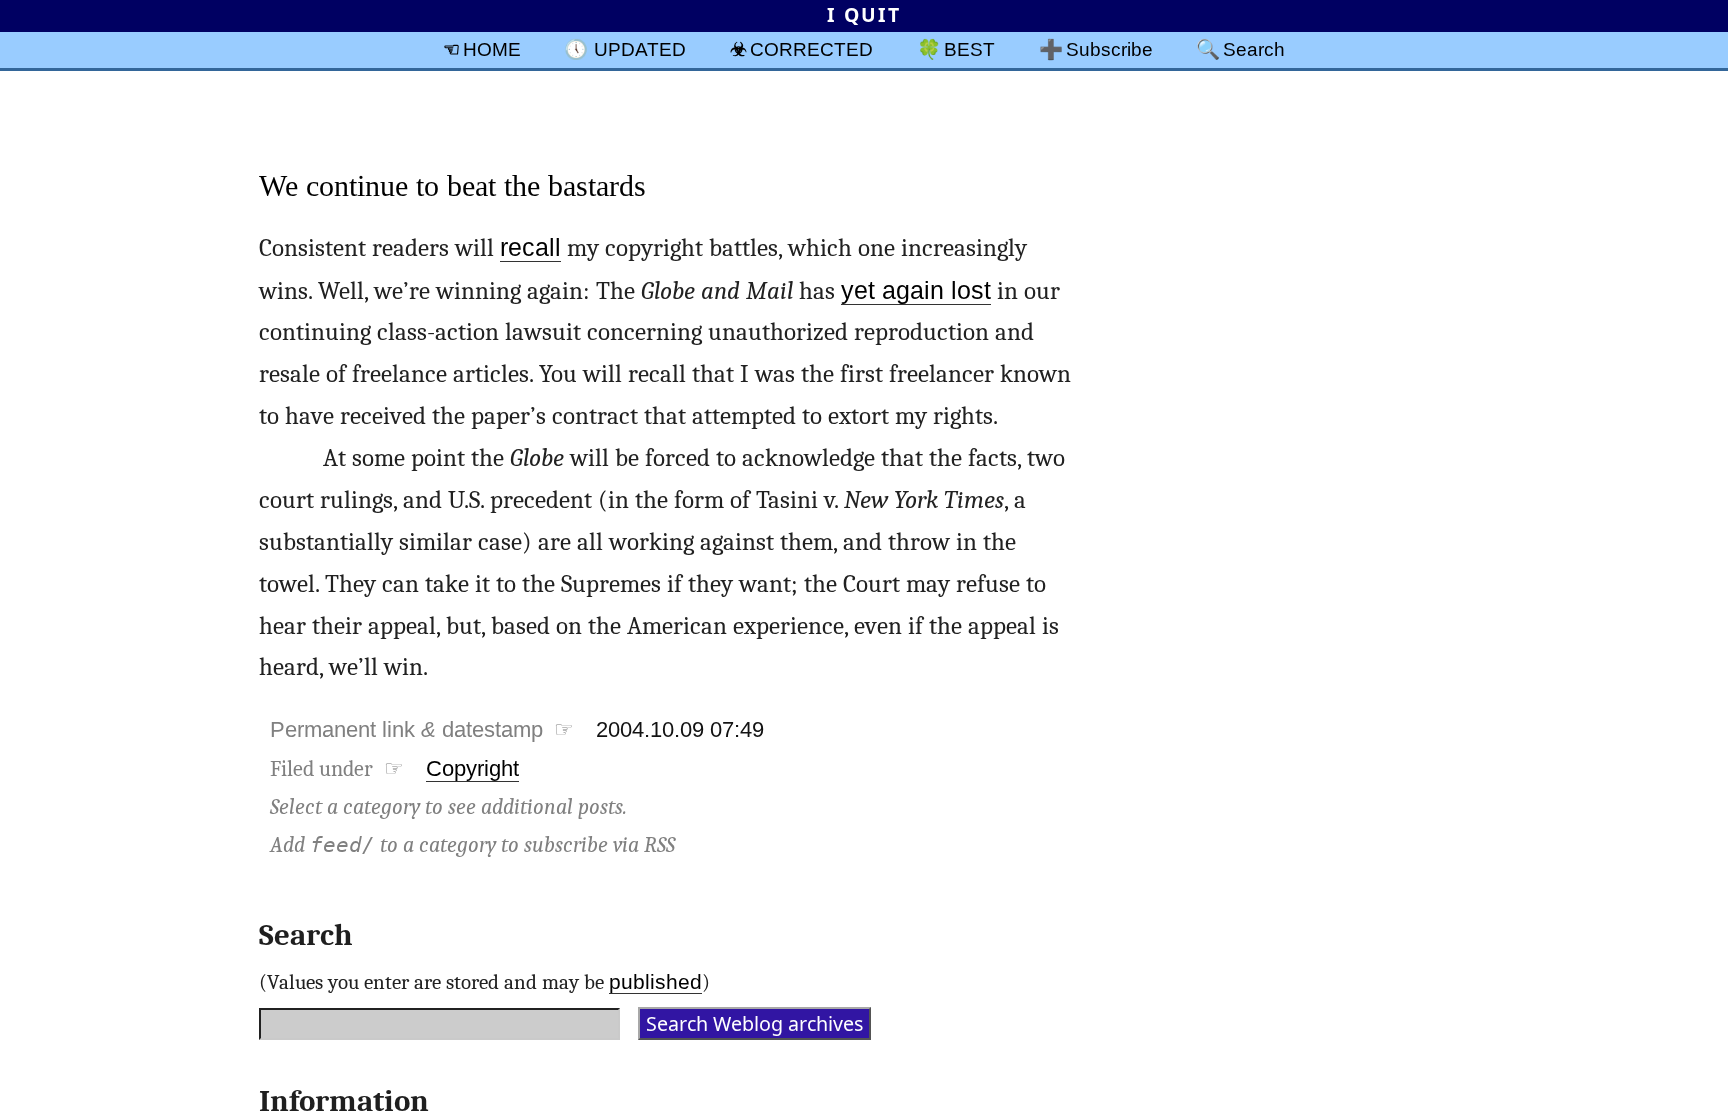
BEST (969, 49)
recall (530, 247)
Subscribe (1109, 49)
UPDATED (640, 49)
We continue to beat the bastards (452, 185)
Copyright (472, 768)
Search (1254, 49)
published (655, 981)
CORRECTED (811, 49)
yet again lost (916, 290)
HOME (492, 49)
